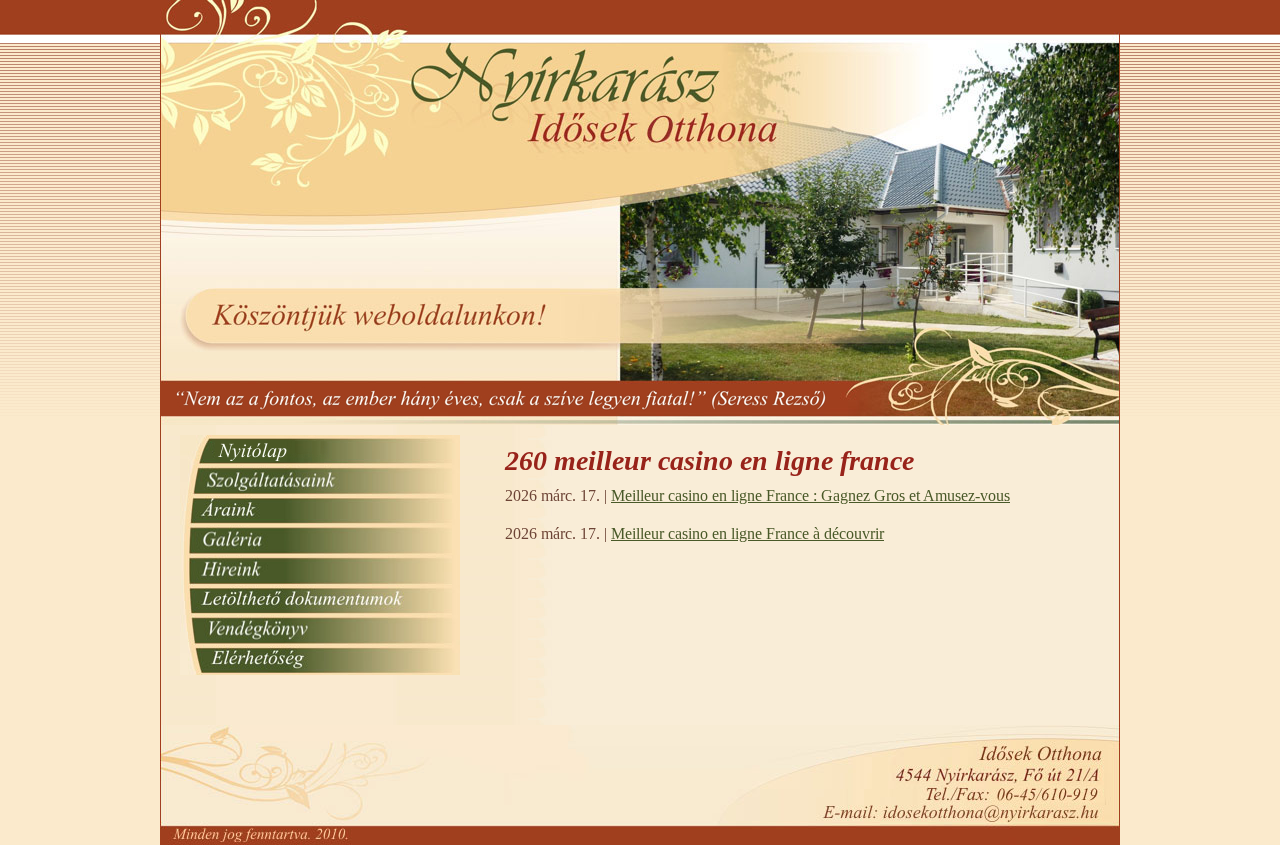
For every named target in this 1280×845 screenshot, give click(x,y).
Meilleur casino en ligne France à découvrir (747, 533)
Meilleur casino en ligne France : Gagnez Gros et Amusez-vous (810, 495)
